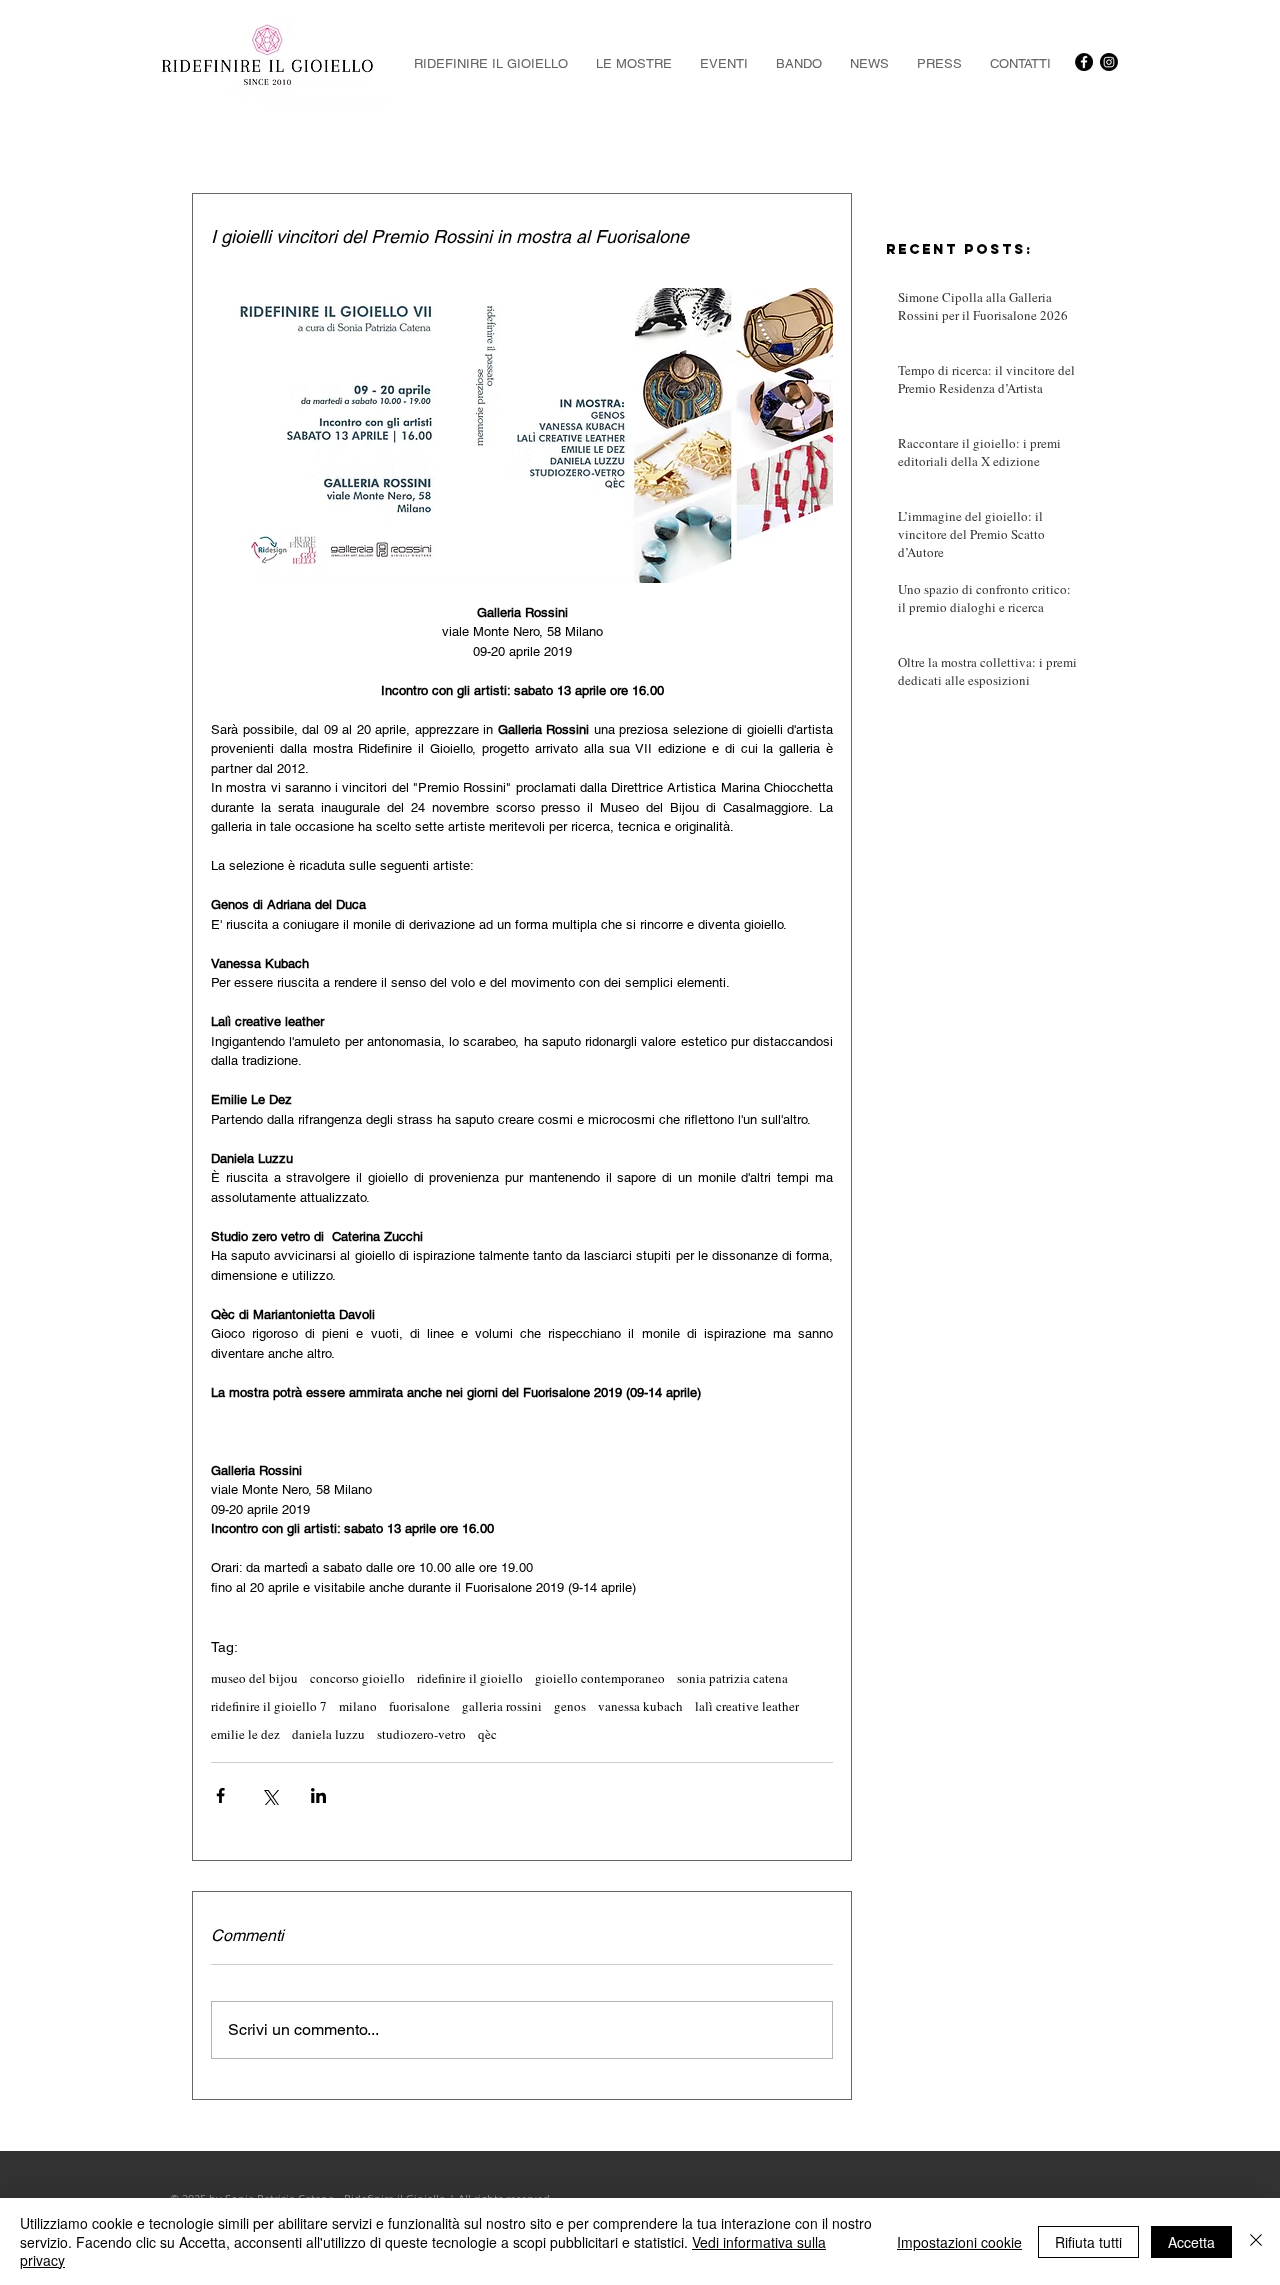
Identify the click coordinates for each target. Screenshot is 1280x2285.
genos (570, 1706)
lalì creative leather (747, 1706)
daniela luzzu (328, 1734)
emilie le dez (245, 1734)
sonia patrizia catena (732, 1678)
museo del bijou (254, 1678)
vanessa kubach (640, 1706)
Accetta (1191, 2242)
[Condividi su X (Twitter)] (269, 1795)
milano (358, 1706)
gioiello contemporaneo (600, 1678)
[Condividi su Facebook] (220, 1795)
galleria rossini (502, 1706)
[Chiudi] (1256, 2241)
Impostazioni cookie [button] (959, 2242)
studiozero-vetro (421, 1734)
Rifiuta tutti (1088, 2242)
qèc (487, 1734)
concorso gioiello (357, 1678)
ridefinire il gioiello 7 (269, 1706)
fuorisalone (419, 1706)
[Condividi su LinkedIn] (318, 1795)
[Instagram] (1109, 62)
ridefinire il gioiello (470, 1678)
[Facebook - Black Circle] (1084, 62)
